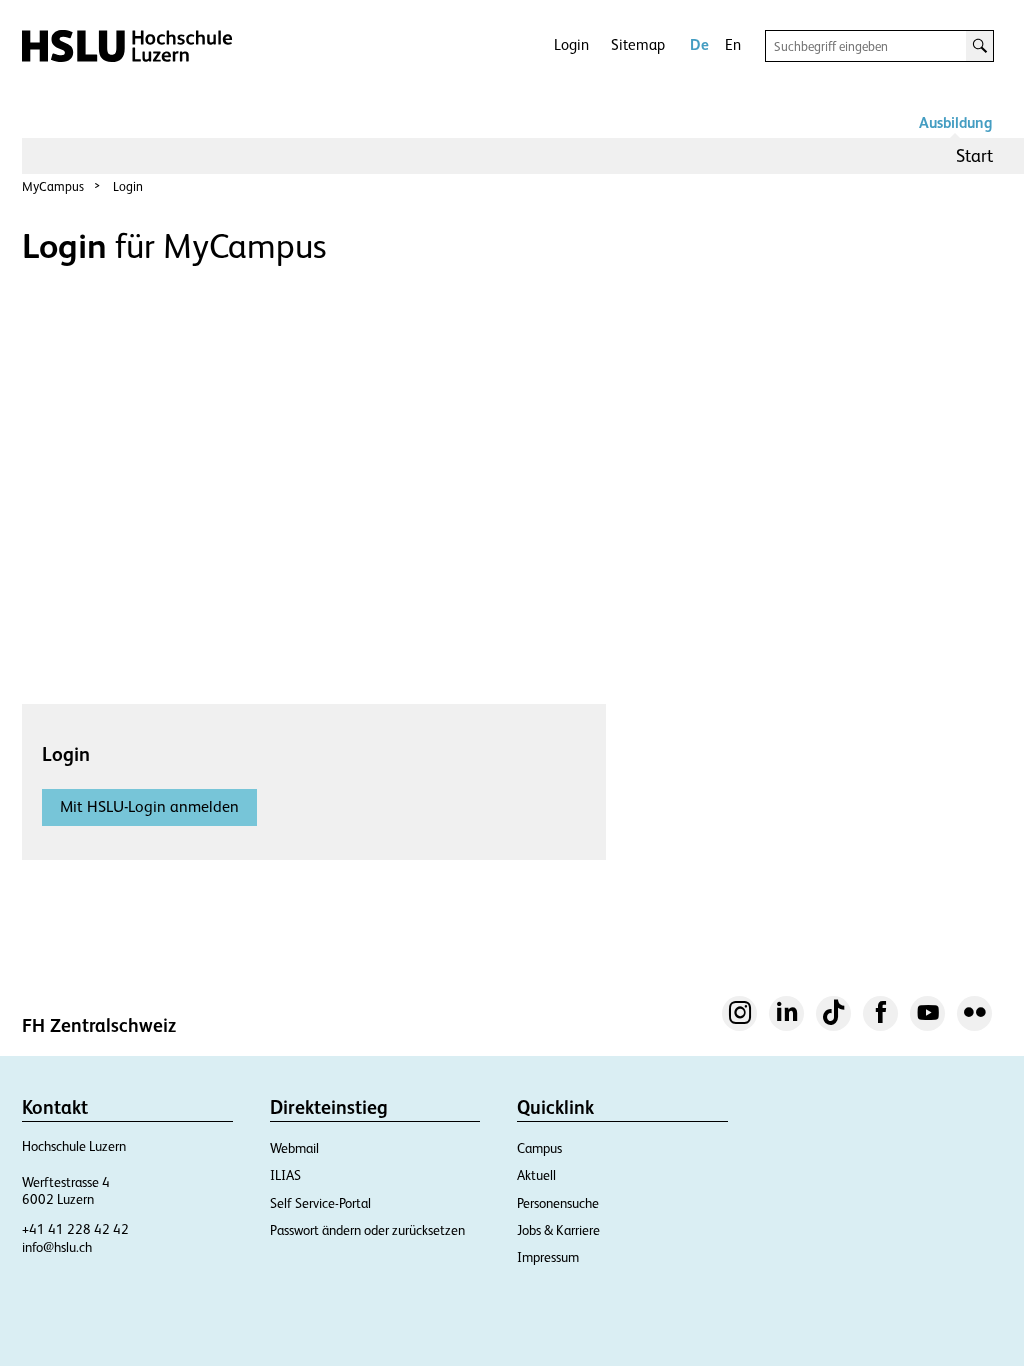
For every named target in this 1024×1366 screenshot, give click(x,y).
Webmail (294, 1148)
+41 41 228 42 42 (75, 1229)
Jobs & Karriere (558, 1230)
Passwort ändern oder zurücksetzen (367, 1230)
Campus (539, 1148)
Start (974, 156)
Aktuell (536, 1175)
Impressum (548, 1257)
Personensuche (558, 1203)
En (733, 44)
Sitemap (638, 44)
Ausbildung (955, 122)
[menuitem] (974, 156)
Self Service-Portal (320, 1203)
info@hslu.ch (57, 1247)
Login (571, 44)
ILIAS (285, 1175)
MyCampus (53, 186)
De (699, 44)
